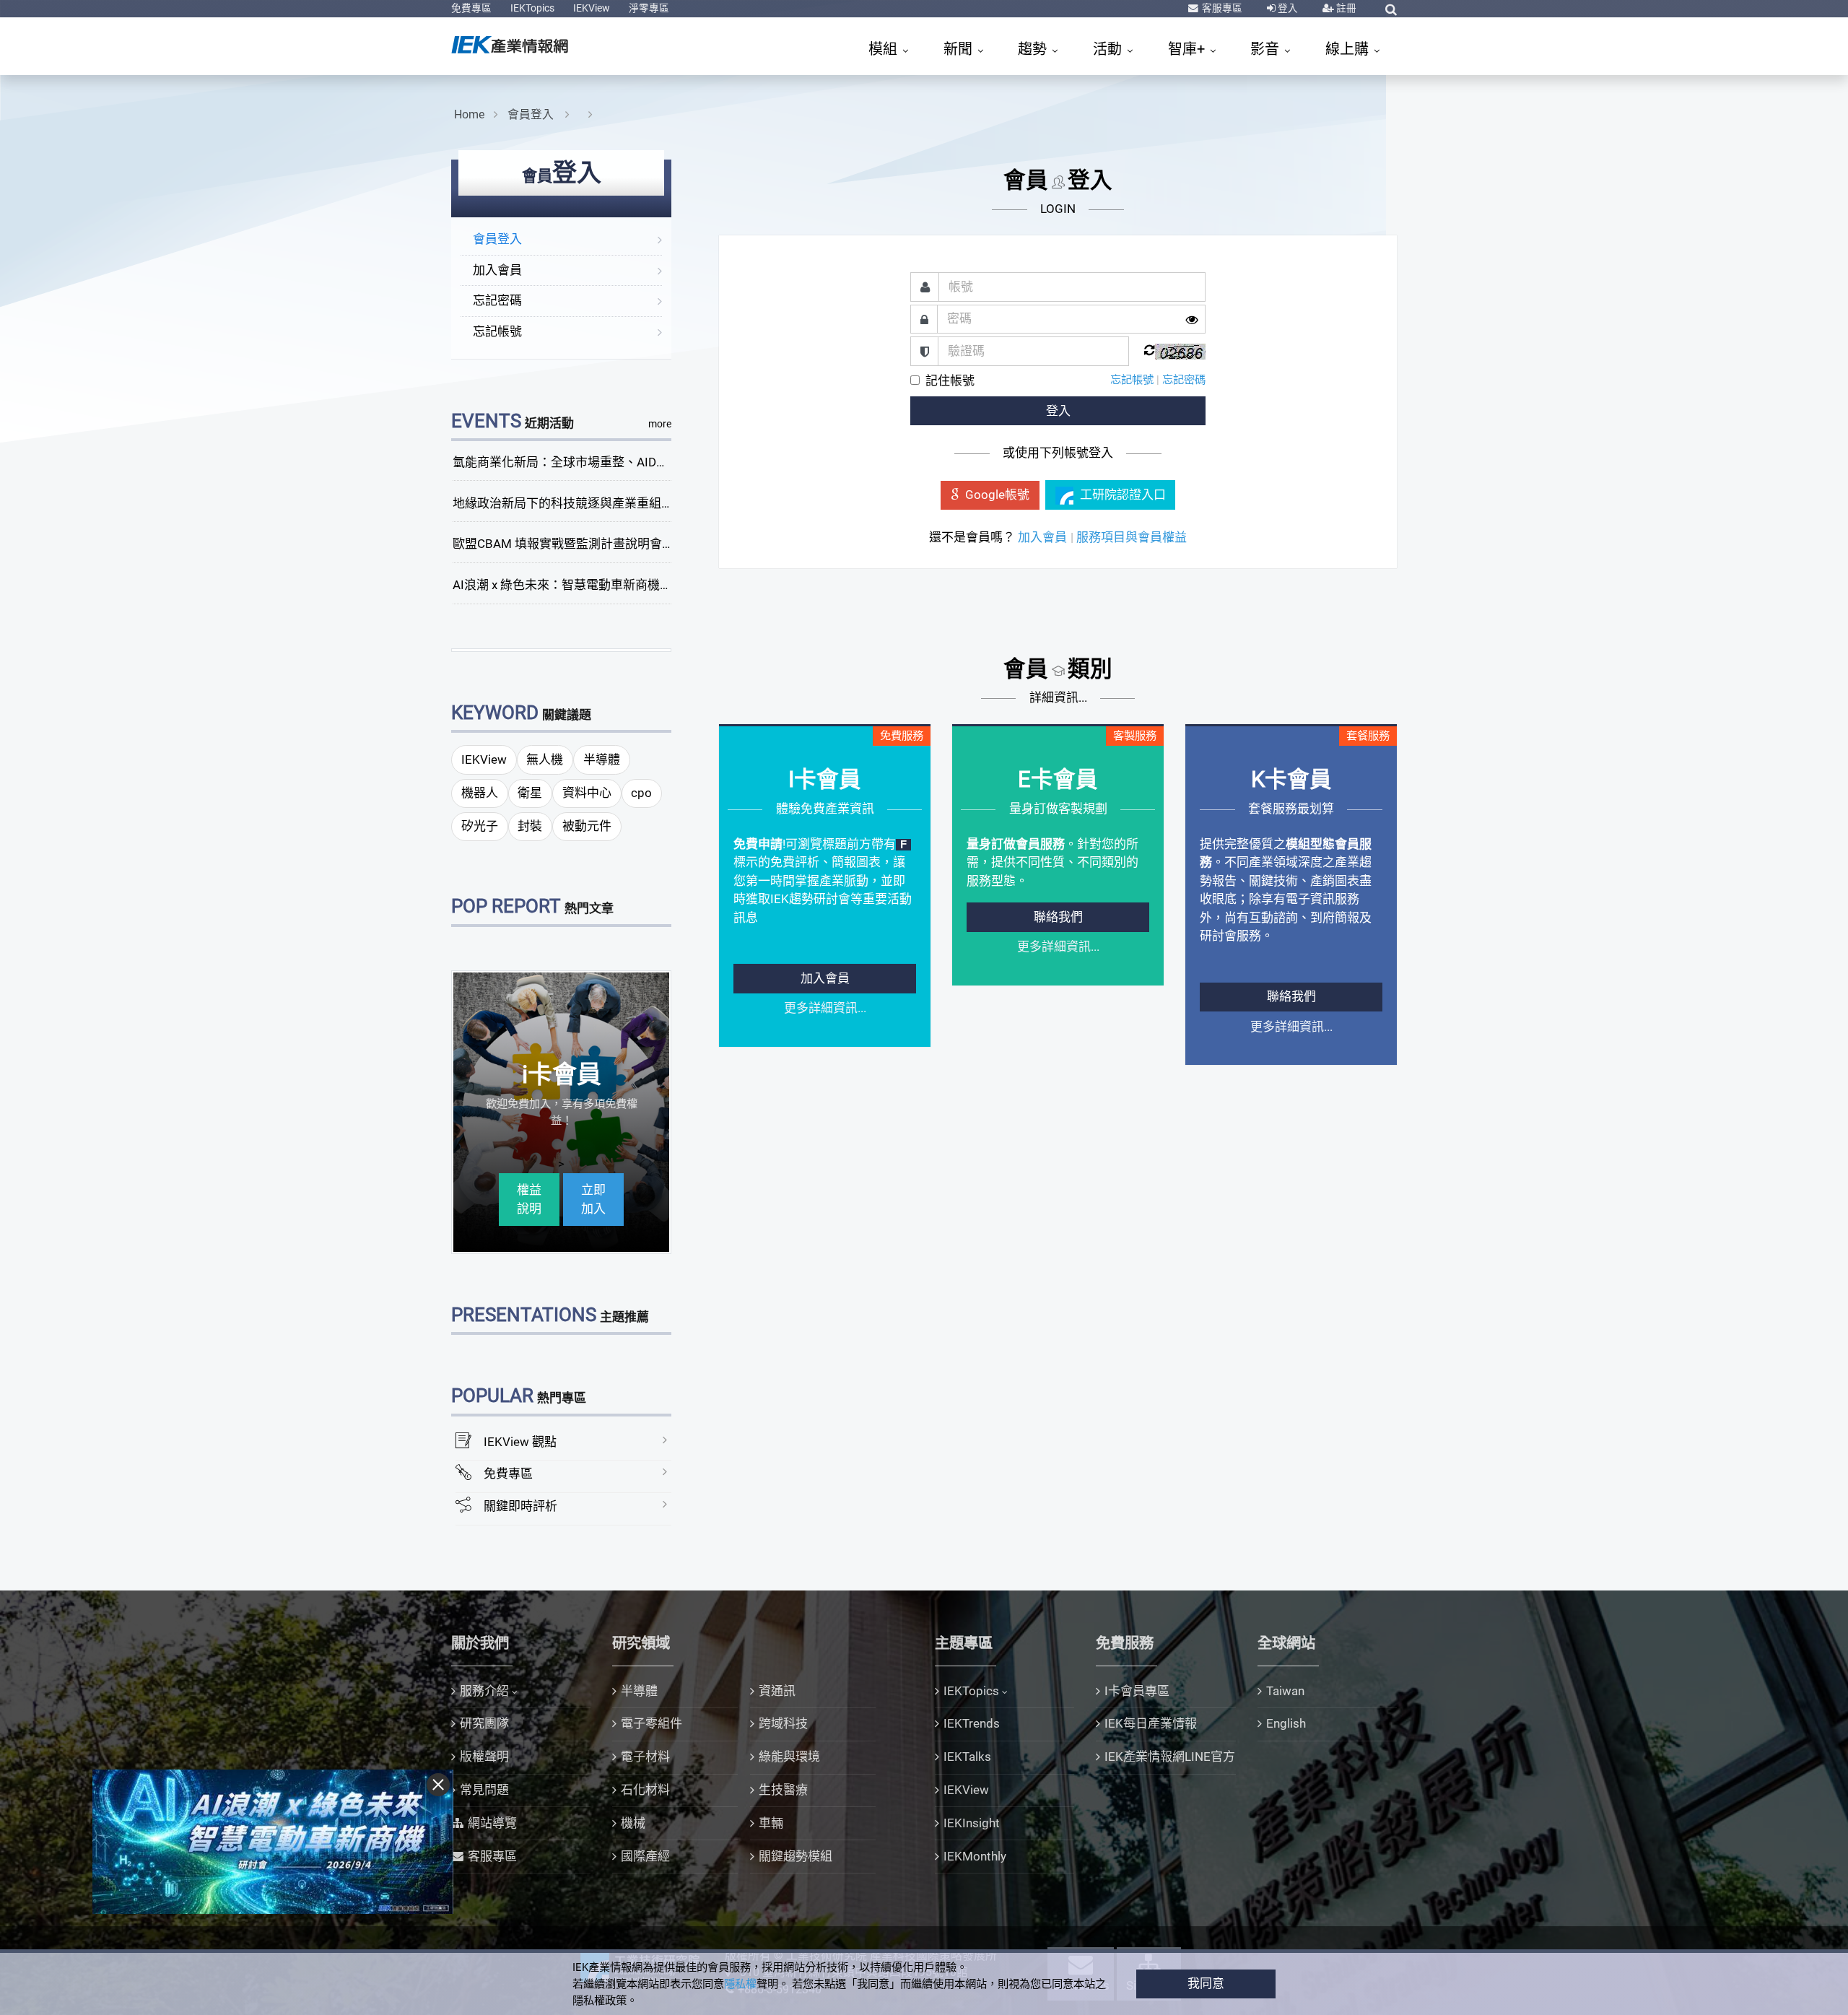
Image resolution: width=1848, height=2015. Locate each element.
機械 (633, 1823)
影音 (1267, 49)
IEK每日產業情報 (1151, 1723)
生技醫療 (783, 1790)
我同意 (1206, 1983)
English (1286, 1723)
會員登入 (532, 114)
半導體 (602, 760)
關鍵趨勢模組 (796, 1856)
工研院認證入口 (1123, 495)
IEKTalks (967, 1757)
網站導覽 (492, 1823)
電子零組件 (651, 1723)
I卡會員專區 (1137, 1691)
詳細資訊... (1058, 697)
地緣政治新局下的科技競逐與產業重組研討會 (575, 503)
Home (469, 114)
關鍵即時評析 (520, 1506)
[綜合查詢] (1391, 9)
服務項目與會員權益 (1132, 537)
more (660, 424)
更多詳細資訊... (825, 1008)
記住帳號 (950, 380)
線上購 (1349, 49)
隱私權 (740, 1984)
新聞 (960, 49)
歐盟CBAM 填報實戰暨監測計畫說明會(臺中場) (580, 544)
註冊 (1345, 8)
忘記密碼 (497, 300)
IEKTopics (532, 8)
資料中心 (587, 793)
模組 (885, 49)
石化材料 (645, 1790)
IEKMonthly (975, 1856)
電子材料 (645, 1757)
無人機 (545, 760)
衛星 (530, 793)
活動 (1109, 49)
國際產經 (645, 1856)
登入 (1287, 8)
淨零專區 (649, 8)
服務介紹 (484, 1691)
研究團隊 (484, 1723)
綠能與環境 (789, 1757)
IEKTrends (972, 1723)
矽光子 (480, 826)
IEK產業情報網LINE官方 (1170, 1757)
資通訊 (777, 1691)
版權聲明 (484, 1757)
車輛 (771, 1823)
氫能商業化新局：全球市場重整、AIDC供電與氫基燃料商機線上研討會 (644, 462)
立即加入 (593, 1199)
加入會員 (497, 270)
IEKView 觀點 (520, 1442)
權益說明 (529, 1199)
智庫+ (1188, 49)
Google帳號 (997, 495)
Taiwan (1285, 1691)
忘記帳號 (497, 331)
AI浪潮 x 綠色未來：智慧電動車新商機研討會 (575, 585)
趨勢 (1034, 49)
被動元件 (587, 826)
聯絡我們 (1058, 917)
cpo (641, 793)
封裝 (530, 826)
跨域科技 (783, 1723)
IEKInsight (972, 1823)
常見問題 (484, 1790)
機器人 (480, 793)
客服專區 (1221, 8)
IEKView (592, 8)
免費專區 (471, 8)
